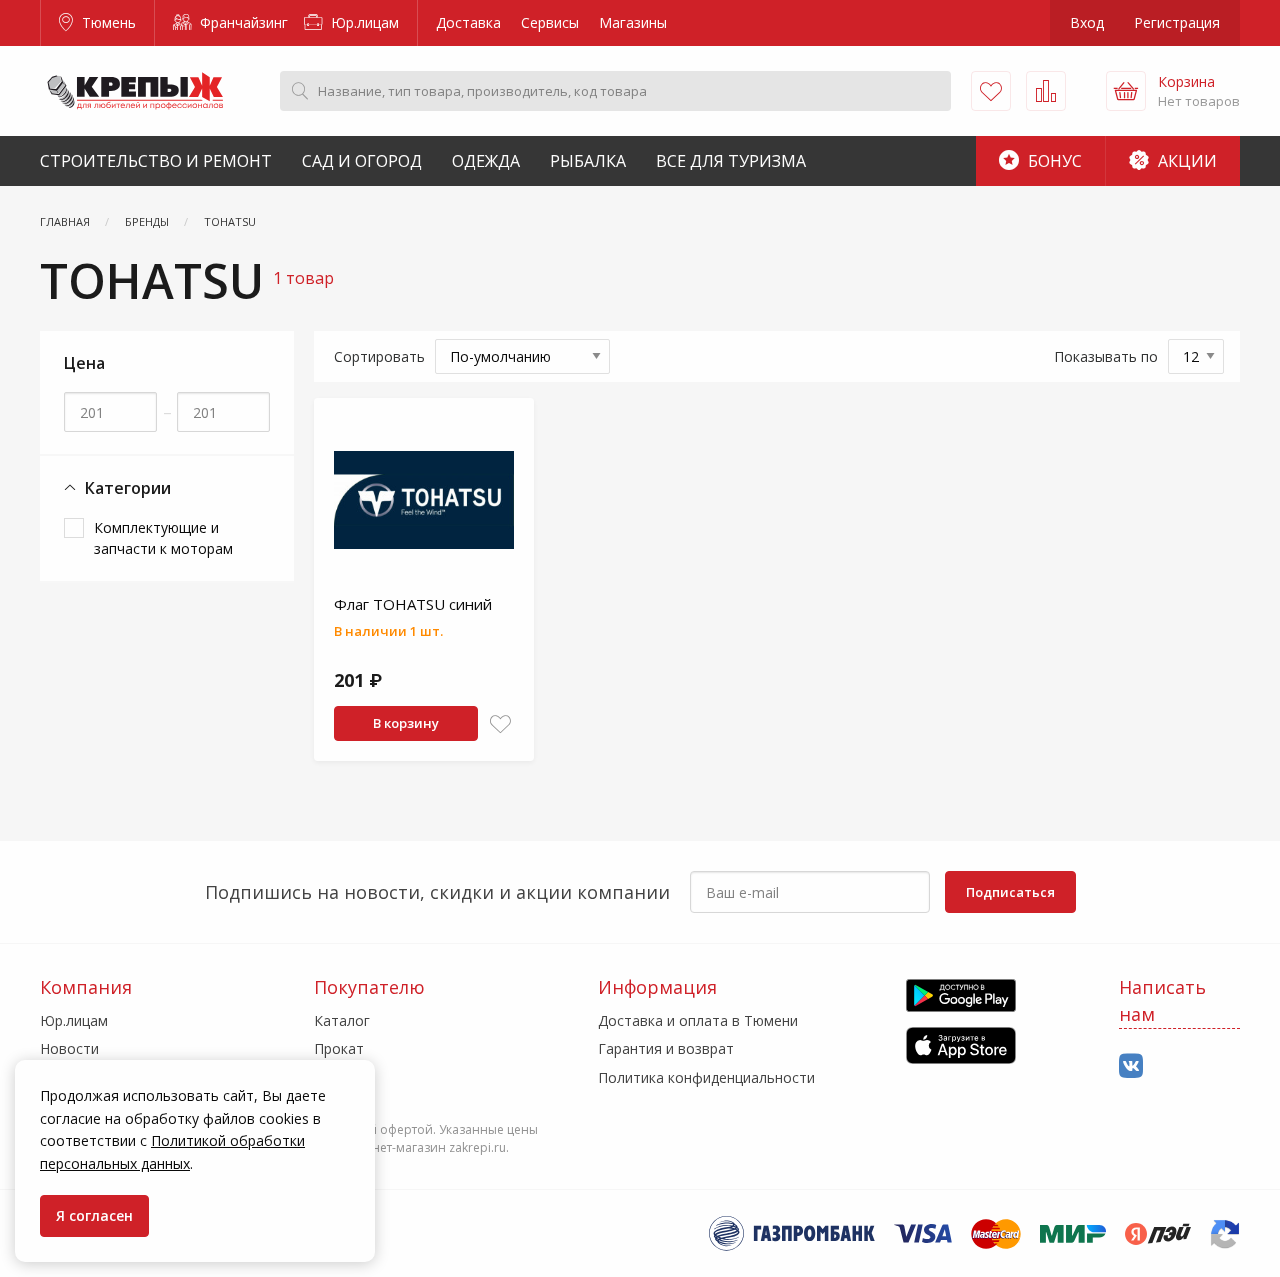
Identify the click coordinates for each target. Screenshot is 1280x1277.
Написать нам (1162, 1000)
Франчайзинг (242, 22)
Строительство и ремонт (156, 161)
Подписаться (1010, 892)
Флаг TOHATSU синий (413, 604)
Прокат (339, 1048)
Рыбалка (588, 161)
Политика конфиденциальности (706, 1077)
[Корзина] (1126, 91)
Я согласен (94, 1215)
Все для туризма (731, 161)
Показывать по (1106, 356)
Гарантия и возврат (666, 1048)
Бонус (1053, 161)
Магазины (633, 22)
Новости (69, 1048)
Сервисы (550, 22)
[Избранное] (991, 91)
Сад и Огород (362, 161)
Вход (1087, 22)
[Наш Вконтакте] (1131, 1066)
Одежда (486, 161)
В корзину (406, 723)
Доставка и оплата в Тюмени (698, 1020)
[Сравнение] (1046, 91)
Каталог (342, 1020)
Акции (1185, 161)
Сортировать (379, 356)
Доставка (468, 22)
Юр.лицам (363, 22)
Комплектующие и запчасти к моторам (163, 538)
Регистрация (1177, 22)
